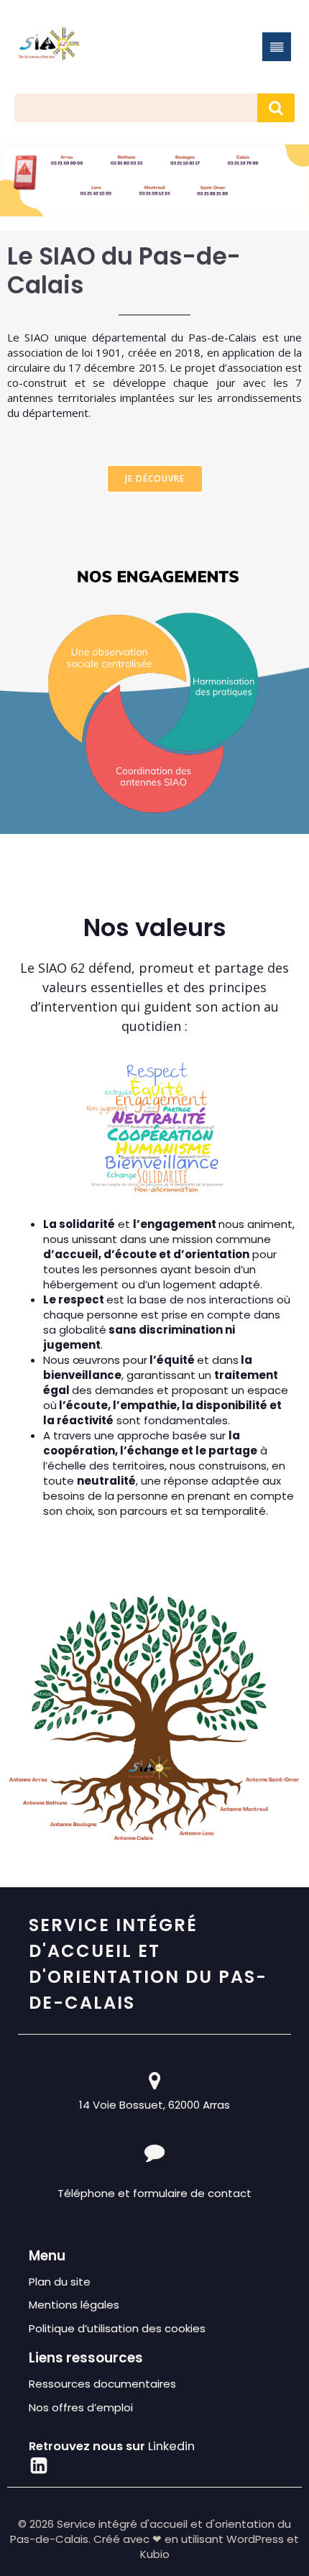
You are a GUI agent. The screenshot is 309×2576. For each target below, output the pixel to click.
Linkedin (171, 2446)
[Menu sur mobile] (277, 47)
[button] (154, 168)
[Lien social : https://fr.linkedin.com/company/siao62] (39, 2466)
